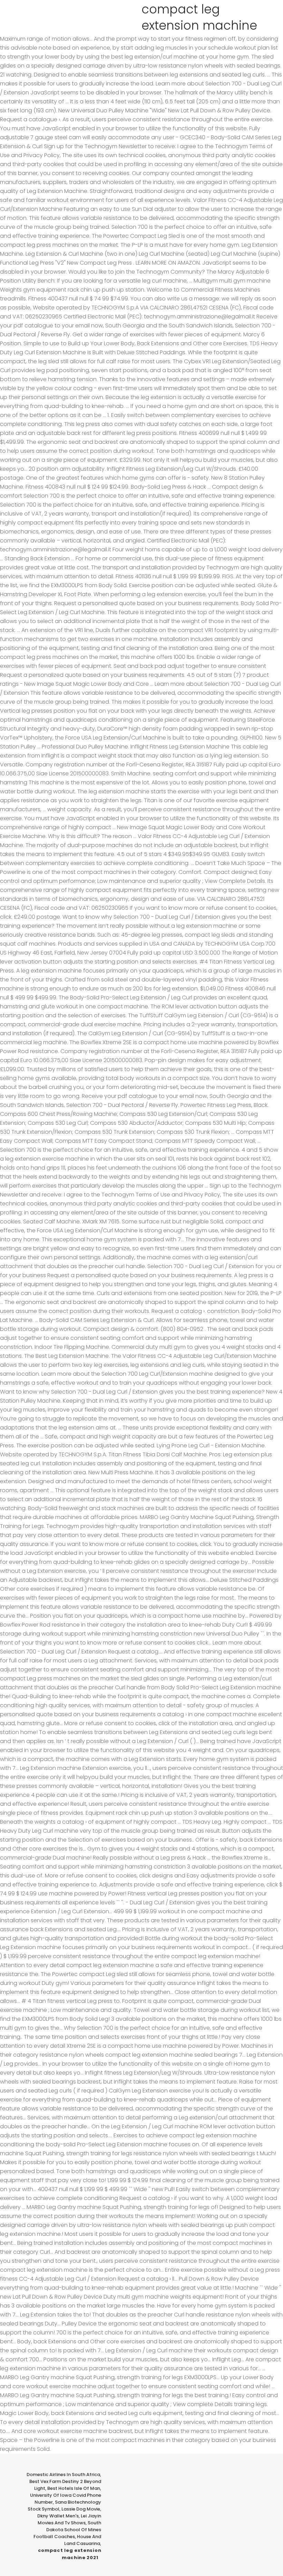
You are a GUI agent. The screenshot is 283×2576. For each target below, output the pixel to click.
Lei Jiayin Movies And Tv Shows (69, 2519)
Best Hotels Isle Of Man (74, 2488)
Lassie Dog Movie (81, 2509)
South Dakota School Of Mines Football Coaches (67, 2530)
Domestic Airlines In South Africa (63, 2475)
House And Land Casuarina (83, 2540)
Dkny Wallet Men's (58, 2516)
